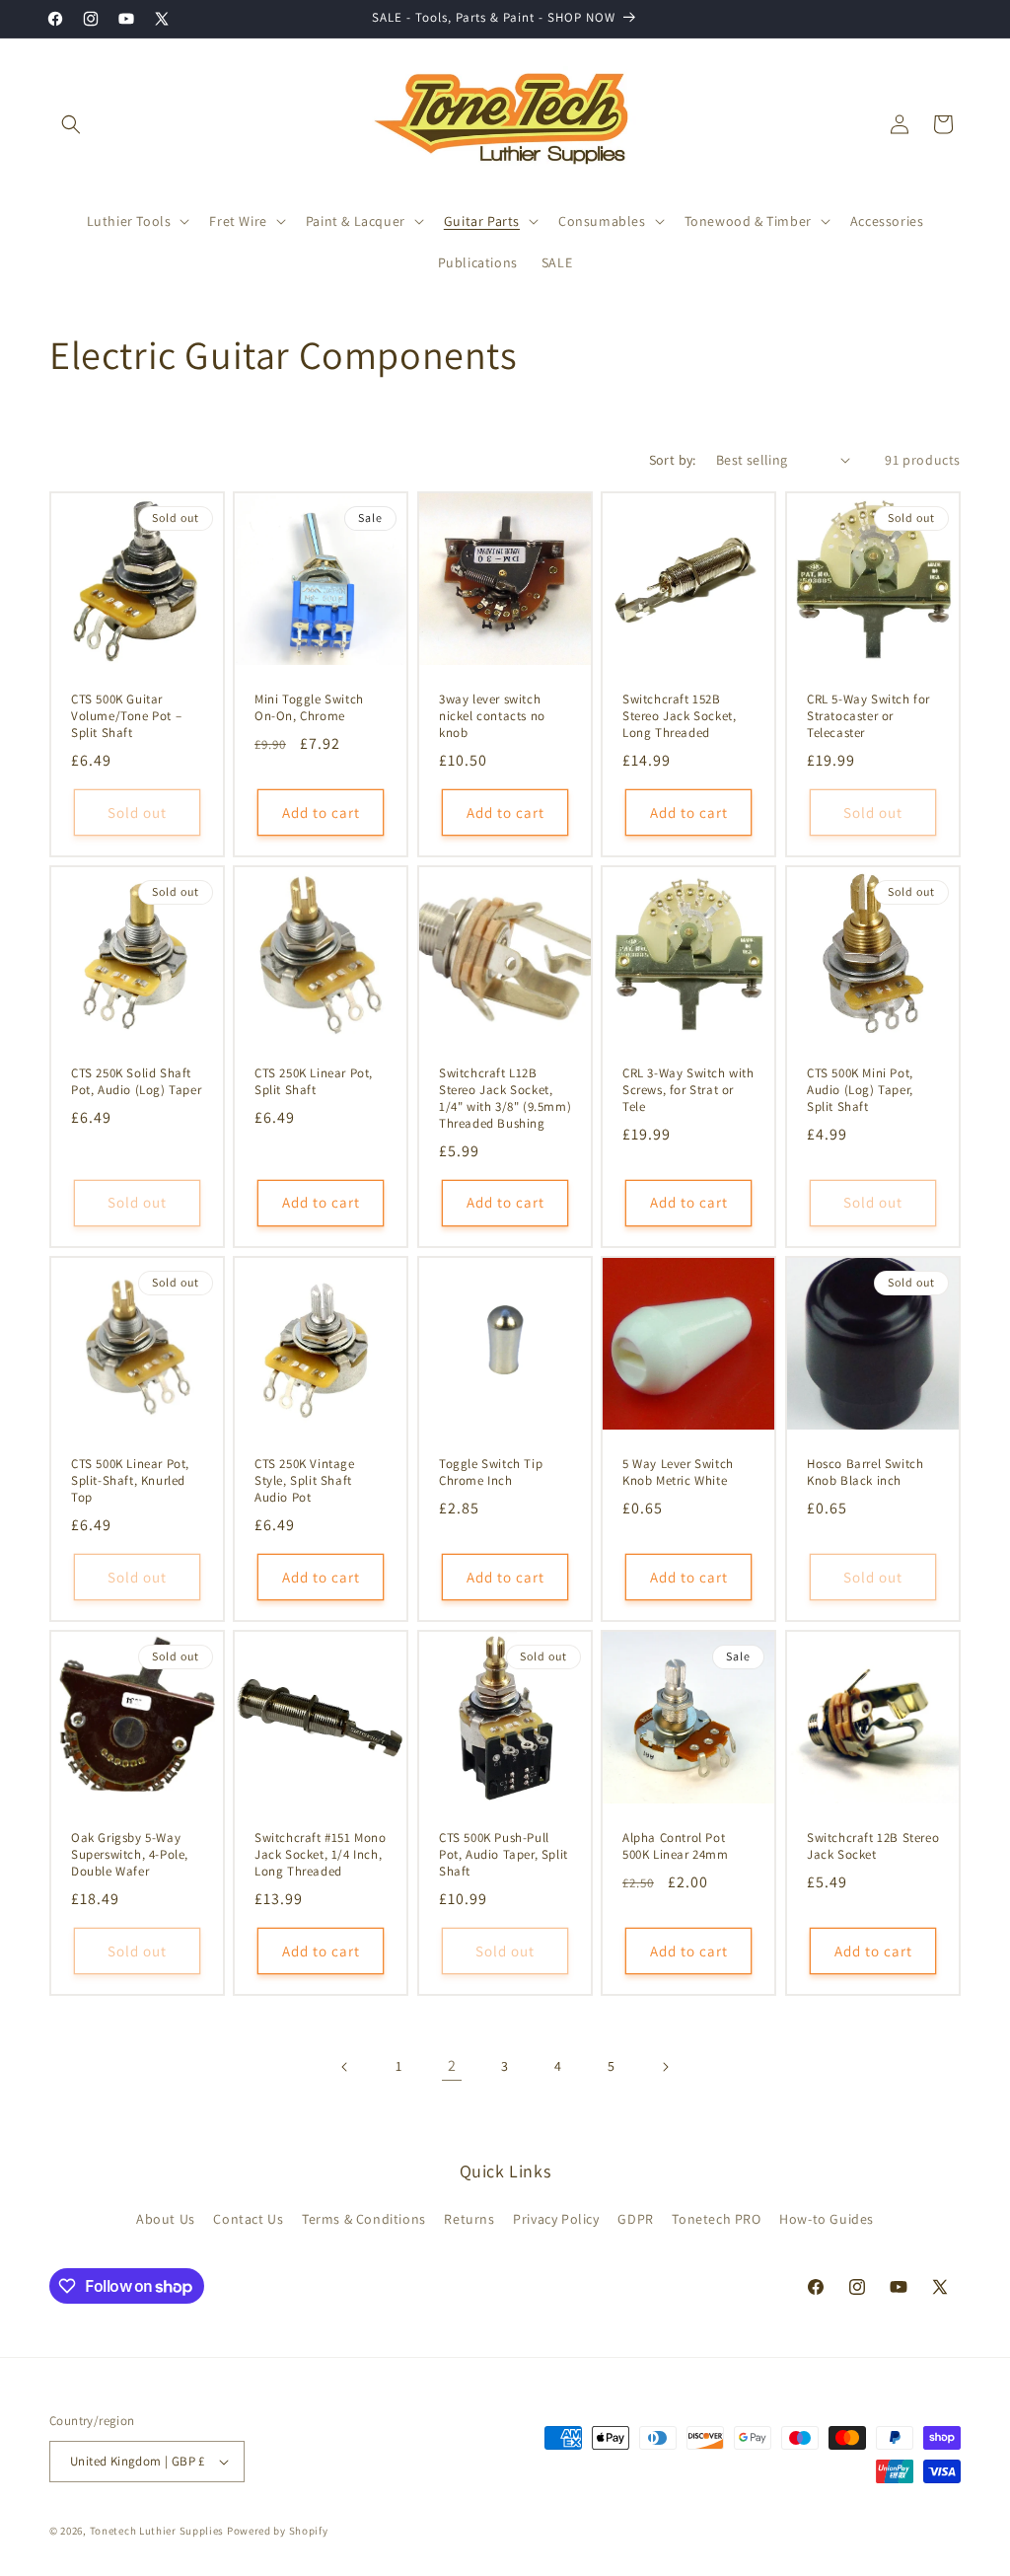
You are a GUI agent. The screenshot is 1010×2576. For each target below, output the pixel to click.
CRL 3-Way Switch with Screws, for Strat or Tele (688, 1090)
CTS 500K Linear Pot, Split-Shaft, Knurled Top (130, 1481)
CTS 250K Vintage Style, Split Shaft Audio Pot (305, 1481)
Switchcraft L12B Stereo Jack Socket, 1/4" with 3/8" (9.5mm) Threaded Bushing (505, 1099)
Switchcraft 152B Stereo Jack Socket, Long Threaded (679, 716)
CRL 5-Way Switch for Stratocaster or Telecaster (868, 716)
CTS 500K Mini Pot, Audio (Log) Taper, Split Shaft (860, 1090)
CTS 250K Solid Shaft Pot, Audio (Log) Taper (136, 1082)
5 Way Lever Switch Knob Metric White (678, 1472)
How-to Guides (827, 2219)
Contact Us (248, 2219)
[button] (71, 124)
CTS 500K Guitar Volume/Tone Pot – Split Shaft (126, 716)
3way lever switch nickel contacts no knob (492, 716)
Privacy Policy (556, 2219)
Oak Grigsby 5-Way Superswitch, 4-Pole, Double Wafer (130, 1855)
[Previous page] (345, 2067)
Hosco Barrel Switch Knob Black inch (865, 1472)
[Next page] (665, 2067)
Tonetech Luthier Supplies (157, 2531)
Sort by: (673, 460)
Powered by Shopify (278, 2531)
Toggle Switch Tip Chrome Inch (491, 1472)
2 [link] (452, 2065)
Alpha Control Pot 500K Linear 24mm (676, 1846)
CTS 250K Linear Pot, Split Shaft (314, 1082)
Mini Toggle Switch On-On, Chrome (309, 708)
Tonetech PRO (716, 2219)
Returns (469, 2219)
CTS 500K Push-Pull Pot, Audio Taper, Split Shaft (504, 1855)
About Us (166, 2219)
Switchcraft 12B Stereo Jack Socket (873, 1846)
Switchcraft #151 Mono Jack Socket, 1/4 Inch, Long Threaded (321, 1855)
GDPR (635, 2219)
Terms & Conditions (364, 2219)
